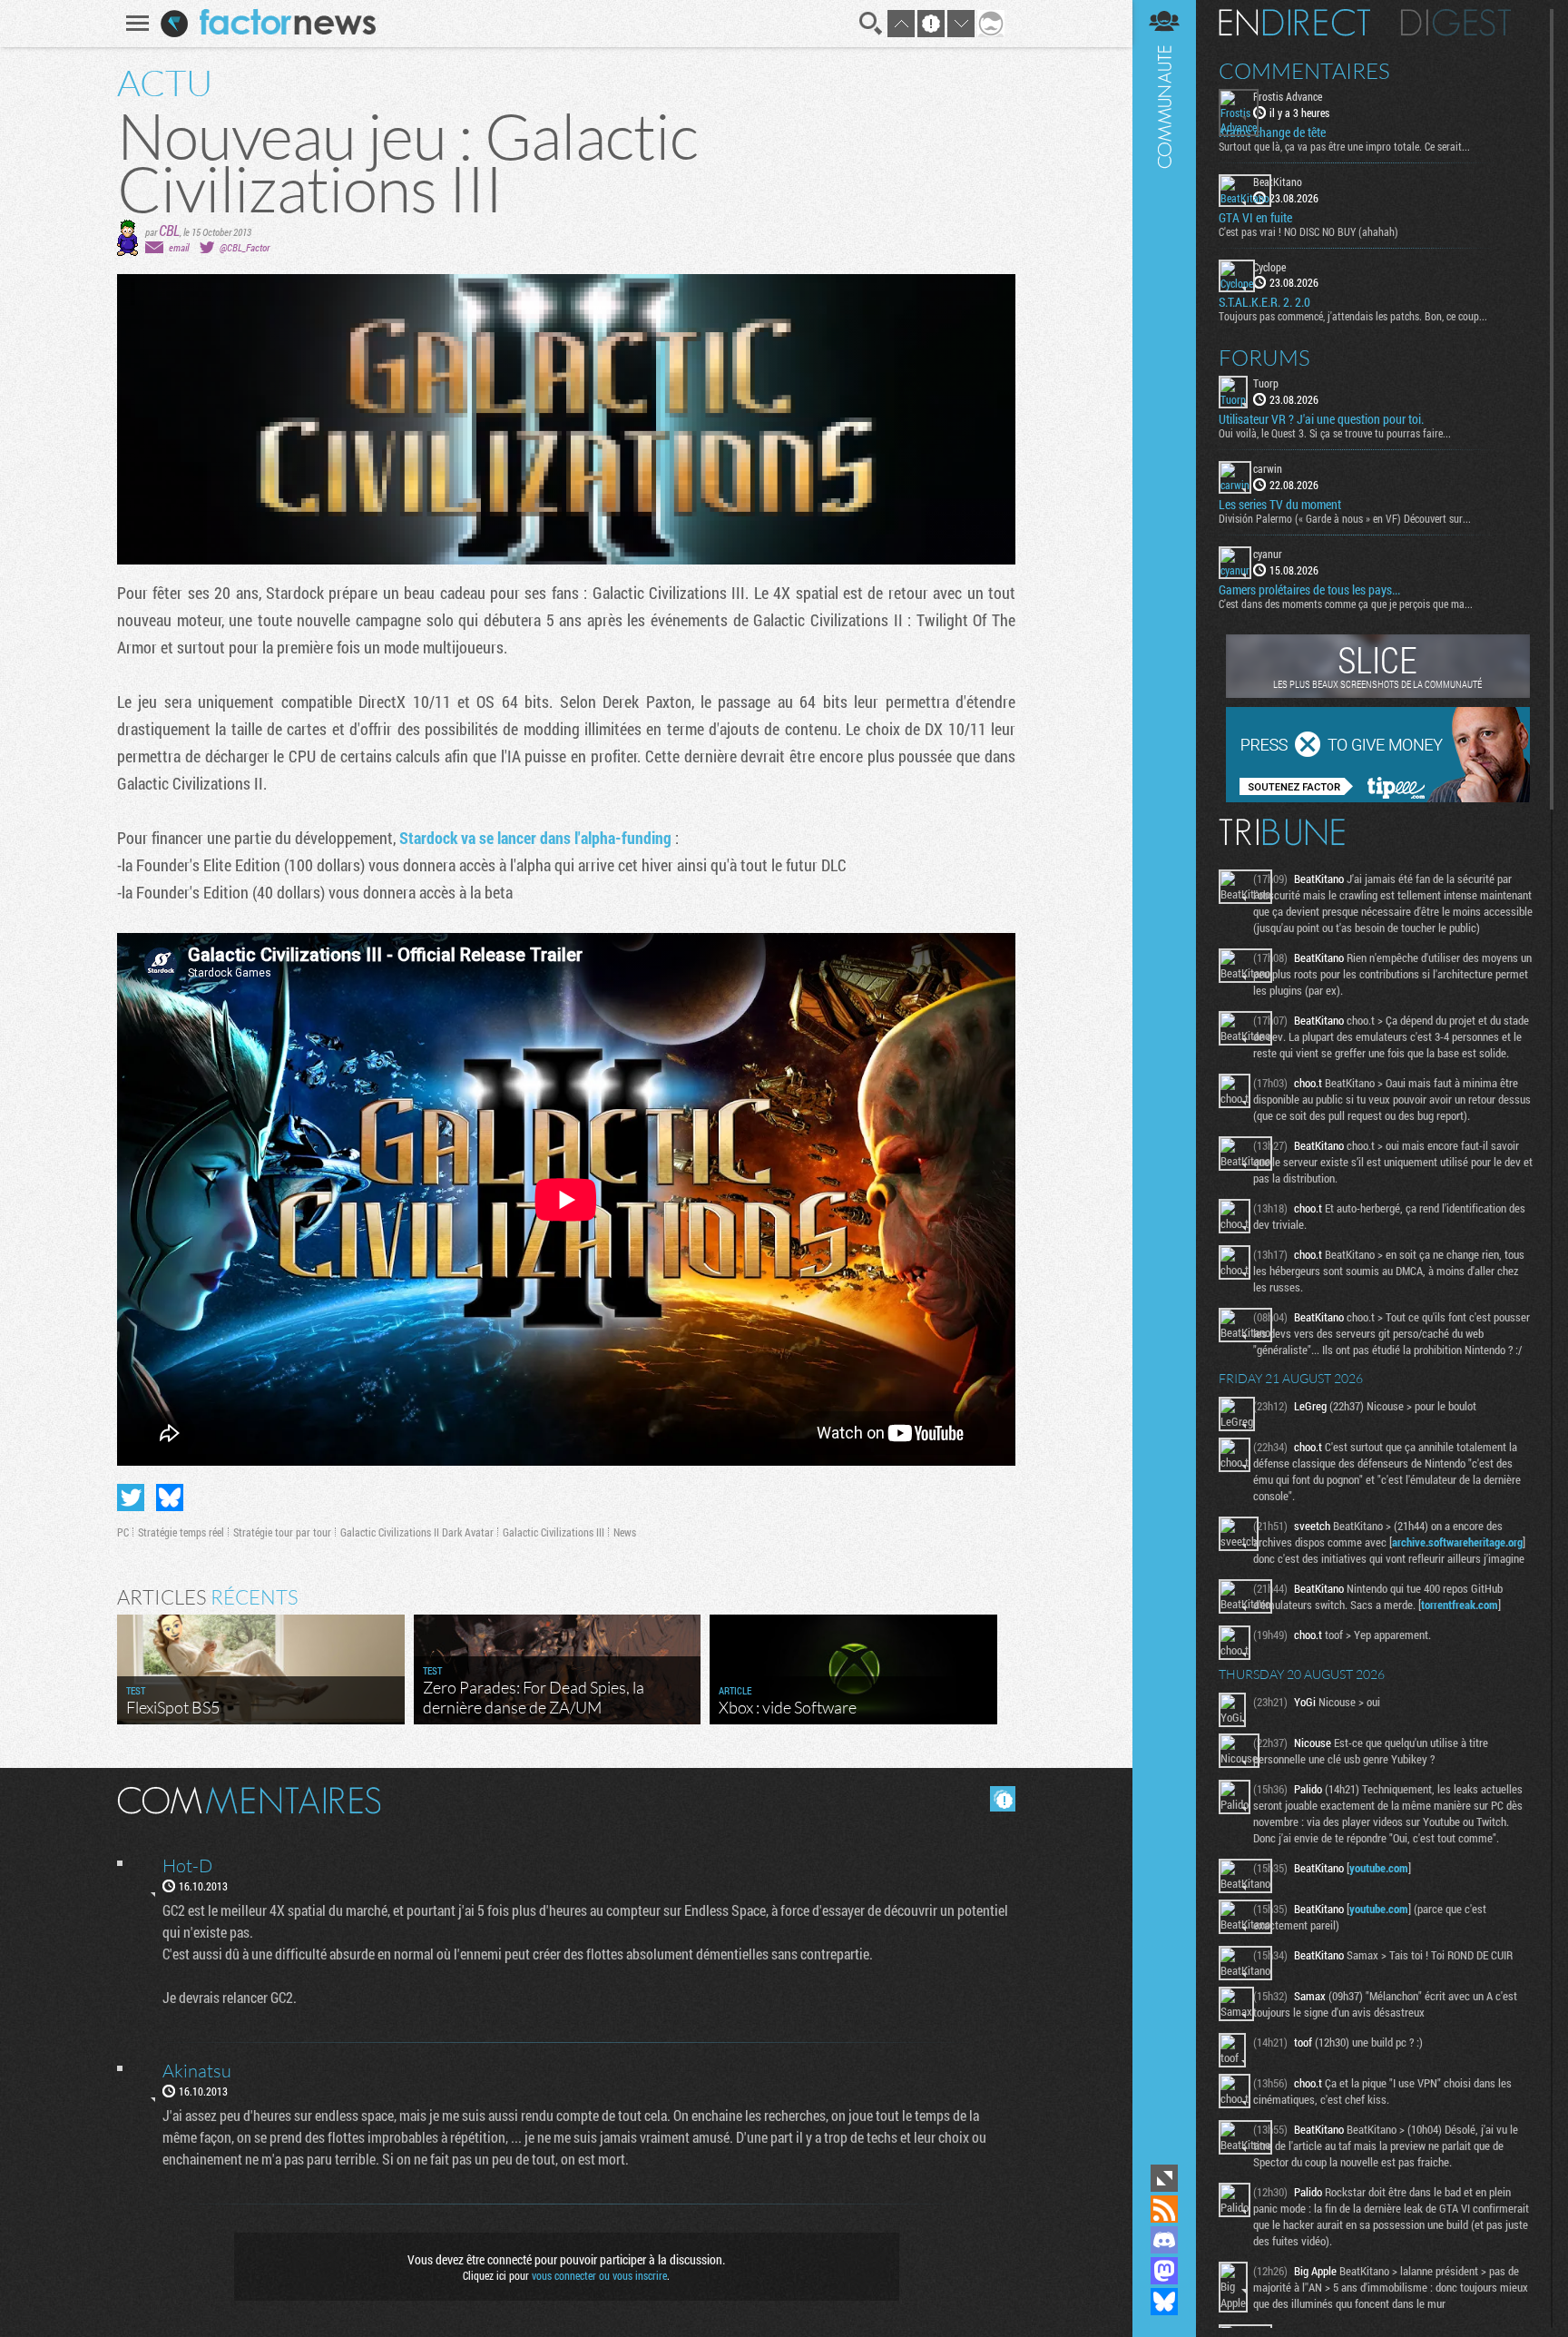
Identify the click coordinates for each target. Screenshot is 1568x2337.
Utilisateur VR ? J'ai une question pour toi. (1321, 419)
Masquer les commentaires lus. (1003, 1799)
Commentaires (1304, 71)
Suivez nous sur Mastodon (1164, 2271)
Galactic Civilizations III (554, 1532)
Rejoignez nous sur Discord (1164, 2240)
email (179, 247)
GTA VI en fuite (1255, 218)
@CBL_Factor (245, 247)
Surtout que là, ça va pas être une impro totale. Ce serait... (1344, 146)
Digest (1456, 23)
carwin (1268, 468)
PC (123, 1532)
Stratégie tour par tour (282, 1532)
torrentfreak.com (1460, 1605)
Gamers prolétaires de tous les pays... (1309, 590)
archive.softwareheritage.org (1457, 1542)
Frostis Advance (1288, 96)
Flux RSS (1164, 2209)
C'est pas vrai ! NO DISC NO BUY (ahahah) (1308, 231)
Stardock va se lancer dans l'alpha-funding (535, 838)
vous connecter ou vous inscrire (599, 2275)
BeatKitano (1278, 182)
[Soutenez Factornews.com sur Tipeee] (1378, 798)
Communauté (1164, 1080)
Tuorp (1266, 383)
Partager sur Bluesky (170, 1497)
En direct (1294, 23)
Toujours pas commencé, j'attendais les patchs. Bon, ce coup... (1353, 316)
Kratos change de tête (1272, 133)
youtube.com (1379, 1868)
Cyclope (1269, 267)
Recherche (871, 24)
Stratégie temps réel (181, 1532)
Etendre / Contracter (1164, 2178)
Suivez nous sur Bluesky (1164, 2302)
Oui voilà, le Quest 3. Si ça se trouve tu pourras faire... (1335, 433)
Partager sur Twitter (131, 1497)
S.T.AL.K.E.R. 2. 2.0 (1264, 302)
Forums (1264, 358)
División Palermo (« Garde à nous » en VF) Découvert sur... (1345, 518)
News (625, 1532)
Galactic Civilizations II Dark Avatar (417, 1532)
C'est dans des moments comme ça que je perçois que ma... (1346, 604)
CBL (169, 230)
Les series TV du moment (1280, 505)
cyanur (1268, 554)
